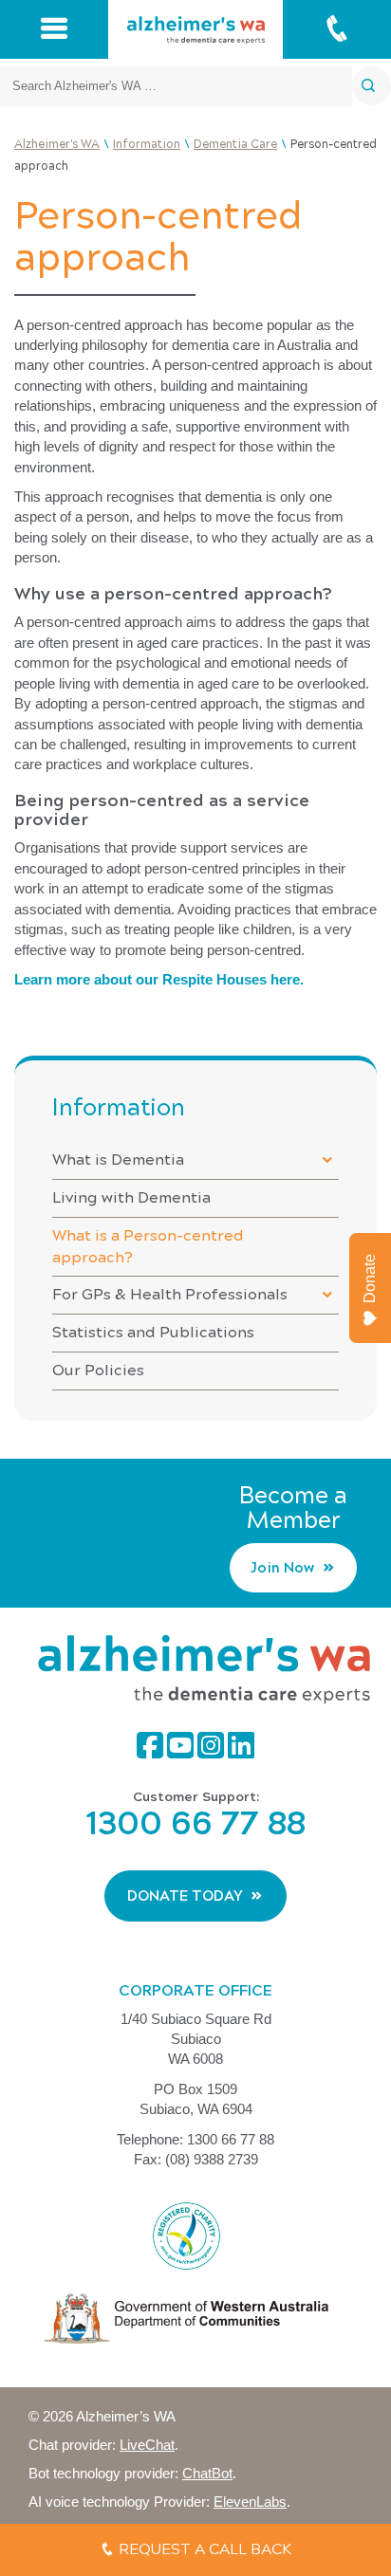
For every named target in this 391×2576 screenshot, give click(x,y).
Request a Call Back (204, 2549)
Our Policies (98, 1370)
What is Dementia (118, 1159)
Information (119, 1107)
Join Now (282, 1568)
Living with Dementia (131, 1197)
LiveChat (147, 2445)
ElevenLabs (250, 2502)
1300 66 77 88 (195, 1823)
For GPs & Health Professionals (170, 1294)
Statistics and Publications (153, 1332)
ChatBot (207, 2473)
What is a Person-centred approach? (148, 1246)
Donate (370, 1279)
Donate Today (185, 1896)
